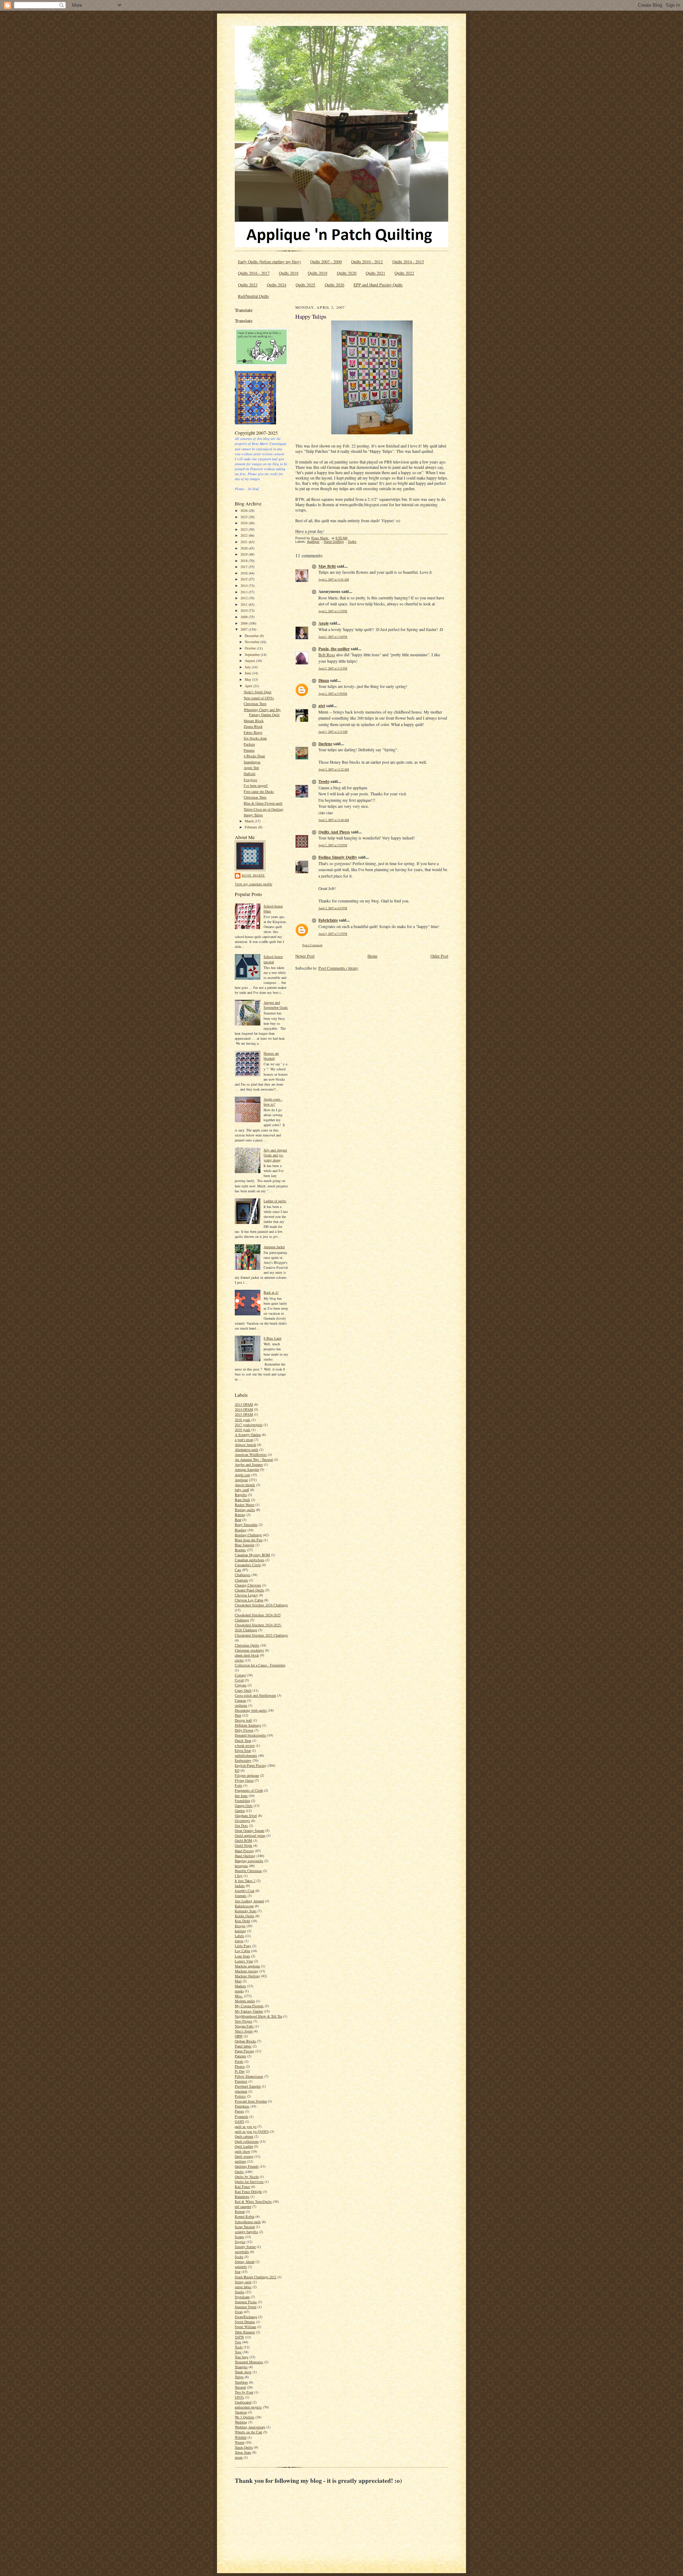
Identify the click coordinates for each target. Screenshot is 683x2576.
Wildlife (241, 2437)
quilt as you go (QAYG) (252, 2131)
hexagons (241, 1866)
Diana (324, 680)
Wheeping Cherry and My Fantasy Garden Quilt (262, 712)
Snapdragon (252, 762)
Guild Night (243, 1845)
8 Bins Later (272, 1338)
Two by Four (244, 2392)
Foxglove (250, 780)
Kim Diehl (242, 1921)
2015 (245, 579)
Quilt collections (247, 2141)
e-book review (245, 1745)
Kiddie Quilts (245, 1916)
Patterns (240, 2056)
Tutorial (240, 2387)
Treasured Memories (249, 2362)
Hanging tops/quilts (249, 1861)
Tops (238, 2352)
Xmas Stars (243, 2452)
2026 (245, 510)
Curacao (240, 1700)
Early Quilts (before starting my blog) (269, 262)
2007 (245, 629)
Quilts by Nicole (247, 2177)
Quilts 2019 (317, 273)
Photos (240, 2066)
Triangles (241, 2367)
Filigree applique (247, 1775)
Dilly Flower (244, 1730)
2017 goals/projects (249, 1425)
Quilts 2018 (289, 273)
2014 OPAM (244, 1409)
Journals (241, 1896)
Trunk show (243, 2372)
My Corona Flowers (249, 2006)
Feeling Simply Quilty (338, 857)
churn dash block (247, 1655)
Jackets (240, 1886)
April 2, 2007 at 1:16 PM (333, 637)
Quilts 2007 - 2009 (326, 262)
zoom (239, 2457)
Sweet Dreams (245, 2322)
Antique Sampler (247, 1469)
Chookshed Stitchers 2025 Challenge (261, 1635)
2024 (245, 523)
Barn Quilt (242, 1500)
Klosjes (240, 1926)
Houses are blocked (271, 1056)
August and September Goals (276, 1005)
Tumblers (241, 2382)
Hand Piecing (244, 1851)
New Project (243, 2021)
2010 (245, 610)
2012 (245, 598)
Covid (239, 1680)
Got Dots (241, 1825)
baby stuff (242, 1490)
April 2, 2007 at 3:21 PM (333, 668)
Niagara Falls (244, 2026)
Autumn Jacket (274, 1247)
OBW (239, 2036)
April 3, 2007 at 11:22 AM (334, 769)
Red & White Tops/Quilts (253, 2201)
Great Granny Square (250, 1830)
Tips (238, 2342)
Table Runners (245, 2332)
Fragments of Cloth (249, 1790)
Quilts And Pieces (334, 832)
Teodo (324, 781)
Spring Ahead (245, 2262)
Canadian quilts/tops (250, 1560)
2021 (245, 542)
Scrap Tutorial (245, 2227)
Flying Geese (244, 1780)
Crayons (241, 1685)
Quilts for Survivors (249, 2182)
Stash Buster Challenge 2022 (256, 2277)
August (250, 661)
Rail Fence (242, 2187)
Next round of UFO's (259, 698)
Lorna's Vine (244, 1961)
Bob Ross (327, 655)
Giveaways (242, 1820)
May (248, 679)
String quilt (243, 2282)
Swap (239, 2312)
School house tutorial (273, 959)
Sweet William (245, 2327)
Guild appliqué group (250, 1835)
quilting (240, 2161)
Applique (241, 1480)
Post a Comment (312, 945)
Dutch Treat (243, 1740)
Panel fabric (243, 2046)
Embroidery (243, 1760)
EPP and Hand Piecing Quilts (378, 285)
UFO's (239, 2397)
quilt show (242, 2151)
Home (372, 956)
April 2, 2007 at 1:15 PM (333, 611)
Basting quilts (245, 1510)
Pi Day (240, 2071)
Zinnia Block (253, 726)
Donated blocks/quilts (250, 1735)
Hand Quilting (245, 1856)
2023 (245, 529)
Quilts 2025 (305, 285)
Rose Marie (253, 875)
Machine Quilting (247, 1976)
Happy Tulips (253, 815)
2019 (245, 554)
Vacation (241, 2412)
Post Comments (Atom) (338, 968)
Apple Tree (251, 768)
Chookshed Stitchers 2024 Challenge (261, 1605)
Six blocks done (255, 738)
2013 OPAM (244, 1404)
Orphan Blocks (245, 2041)
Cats (238, 1570)
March (250, 821)
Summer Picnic (246, 2302)
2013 (245, 592)
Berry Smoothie (246, 1525)
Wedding (241, 2422)
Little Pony (243, 1946)
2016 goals (243, 1420)
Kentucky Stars (246, 1911)
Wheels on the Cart (248, 2432)
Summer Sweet (246, 2307)
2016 (245, 573)
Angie (324, 623)
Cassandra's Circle (248, 1565)
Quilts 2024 (277, 285)
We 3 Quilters (245, 2417)
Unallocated (243, 2402)
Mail (238, 1981)
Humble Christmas (248, 1871)
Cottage (240, 1675)
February (252, 827)
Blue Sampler (245, 1545)
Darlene (325, 744)
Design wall (243, 1720)
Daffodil (250, 774)
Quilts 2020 (347, 273)
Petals (239, 2061)
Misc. (239, 1996)
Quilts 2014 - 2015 (408, 262)
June (248, 673)
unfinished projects (248, 2407)
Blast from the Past (249, 1540)
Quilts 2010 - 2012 (367, 262)
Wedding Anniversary (250, 2427)
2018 (245, 561)
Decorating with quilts (251, 1710)
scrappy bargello (246, 2232)
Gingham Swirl (246, 1816)
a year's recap (244, 1440)
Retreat (240, 2211)
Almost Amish (245, 1445)
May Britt (327, 566)
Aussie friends (245, 1485)
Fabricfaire (328, 920)
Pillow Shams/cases (249, 2076)
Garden (240, 1811)
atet (322, 706)
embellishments (246, 1755)
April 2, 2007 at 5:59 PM (333, 693)
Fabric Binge (253, 732)
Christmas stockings (249, 1650)
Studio (240, 2292)
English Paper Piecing (251, 1765)
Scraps (239, 2237)
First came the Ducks (259, 791)
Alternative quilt (247, 1449)
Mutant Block (254, 721)
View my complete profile (253, 884)
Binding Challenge (248, 1535)
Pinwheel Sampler (248, 2086)
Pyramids (242, 2116)
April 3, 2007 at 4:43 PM (333, 908)
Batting (240, 1515)
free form (241, 1796)
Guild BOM (243, 1840)
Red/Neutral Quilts (253, 296)
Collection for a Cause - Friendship (260, 1665)
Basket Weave (245, 1505)
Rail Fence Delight (248, 2191)
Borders (240, 1550)
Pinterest (241, 2081)
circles (239, 1660)
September (253, 654)
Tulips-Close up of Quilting (264, 809)
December (252, 636)
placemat (241, 2091)
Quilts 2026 (335, 285)
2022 (245, 535)
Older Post (439, 956)
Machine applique (247, 1966)
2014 (245, 585)
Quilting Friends (247, 2166)
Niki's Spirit (244, 2031)
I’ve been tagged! (256, 785)
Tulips (239, 2377)
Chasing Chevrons (248, 1585)
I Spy (239, 1876)
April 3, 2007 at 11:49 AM (334, 820)
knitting (240, 1931)
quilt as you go (246, 2126)
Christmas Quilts (247, 1645)
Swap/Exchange (246, 2317)
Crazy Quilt (243, 1690)
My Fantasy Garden (249, 2011)
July (248, 667)
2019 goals (243, 1430)
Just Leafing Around (249, 1901)
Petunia (249, 750)
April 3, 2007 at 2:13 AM (333, 732)
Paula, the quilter (334, 649)
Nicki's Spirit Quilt (258, 692)
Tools (239, 2347)
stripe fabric (243, 2287)
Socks (239, 2257)
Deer (238, 1715)
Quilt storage (244, 2156)
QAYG (239, 2121)
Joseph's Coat (245, 1891)
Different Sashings (248, 1725)
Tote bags (242, 2357)
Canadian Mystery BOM (252, 1555)
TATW (239, 2337)
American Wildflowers (251, 1454)
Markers (240, 1986)
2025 (245, 517)
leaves (239, 1941)
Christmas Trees (255, 704)
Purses (239, 2111)
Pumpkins (242, 2106)
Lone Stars (242, 1956)
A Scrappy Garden (248, 1435)
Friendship (242, 1801)
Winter (240, 2442)
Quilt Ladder (244, 2146)
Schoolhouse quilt (248, 2222)
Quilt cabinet (244, 2136)
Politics (240, 2096)
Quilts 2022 (404, 273)
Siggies (240, 2242)
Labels (239, 1936)
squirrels (241, 2267)
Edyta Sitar (243, 1750)
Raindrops (242, 2196)
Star (238, 2272)
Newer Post (305, 956)
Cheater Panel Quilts (250, 1590)
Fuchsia (249, 744)
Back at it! (271, 1292)
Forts (239, 1785)
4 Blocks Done (254, 756)
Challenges (243, 1575)
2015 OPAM (244, 1414)
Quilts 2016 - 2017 (254, 273)
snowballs (242, 2252)
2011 (245, 604)
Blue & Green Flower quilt (263, 803)
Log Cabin (242, 1951)
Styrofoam (242, 2297)
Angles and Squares (249, 1464)
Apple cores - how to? (273, 1102)
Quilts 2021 (375, 273)
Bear (238, 1520)
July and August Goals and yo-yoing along (275, 1155)
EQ (237, 1770)
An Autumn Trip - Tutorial (254, 1459)
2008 (245, 623)
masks (239, 1991)
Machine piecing (247, 1971)
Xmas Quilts (244, 2447)
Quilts (239, 2172)
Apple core (242, 1475)
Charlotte (241, 1580)
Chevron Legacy (246, 1595)
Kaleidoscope (244, 1906)
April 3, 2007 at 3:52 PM (333, 845)
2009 (245, 617)
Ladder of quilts (275, 1201)
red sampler (243, 2206)
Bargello (241, 1495)
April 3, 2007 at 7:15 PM (333, 934)
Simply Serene (245, 2247)
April (249, 686)
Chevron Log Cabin (249, 1600)
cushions (241, 1705)
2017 (245, 567)
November (253, 642)
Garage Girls (244, 1806)
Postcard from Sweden (251, 2101)
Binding (241, 1530)
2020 (245, 548)
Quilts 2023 (248, 285)
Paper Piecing (245, 2051)
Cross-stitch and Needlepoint (255, 1695)
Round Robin (245, 2216)
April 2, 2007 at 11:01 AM (334, 579)
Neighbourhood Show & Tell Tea (258, 2016)
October (251, 648)
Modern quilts (245, 2001)
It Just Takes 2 (245, 1881)
